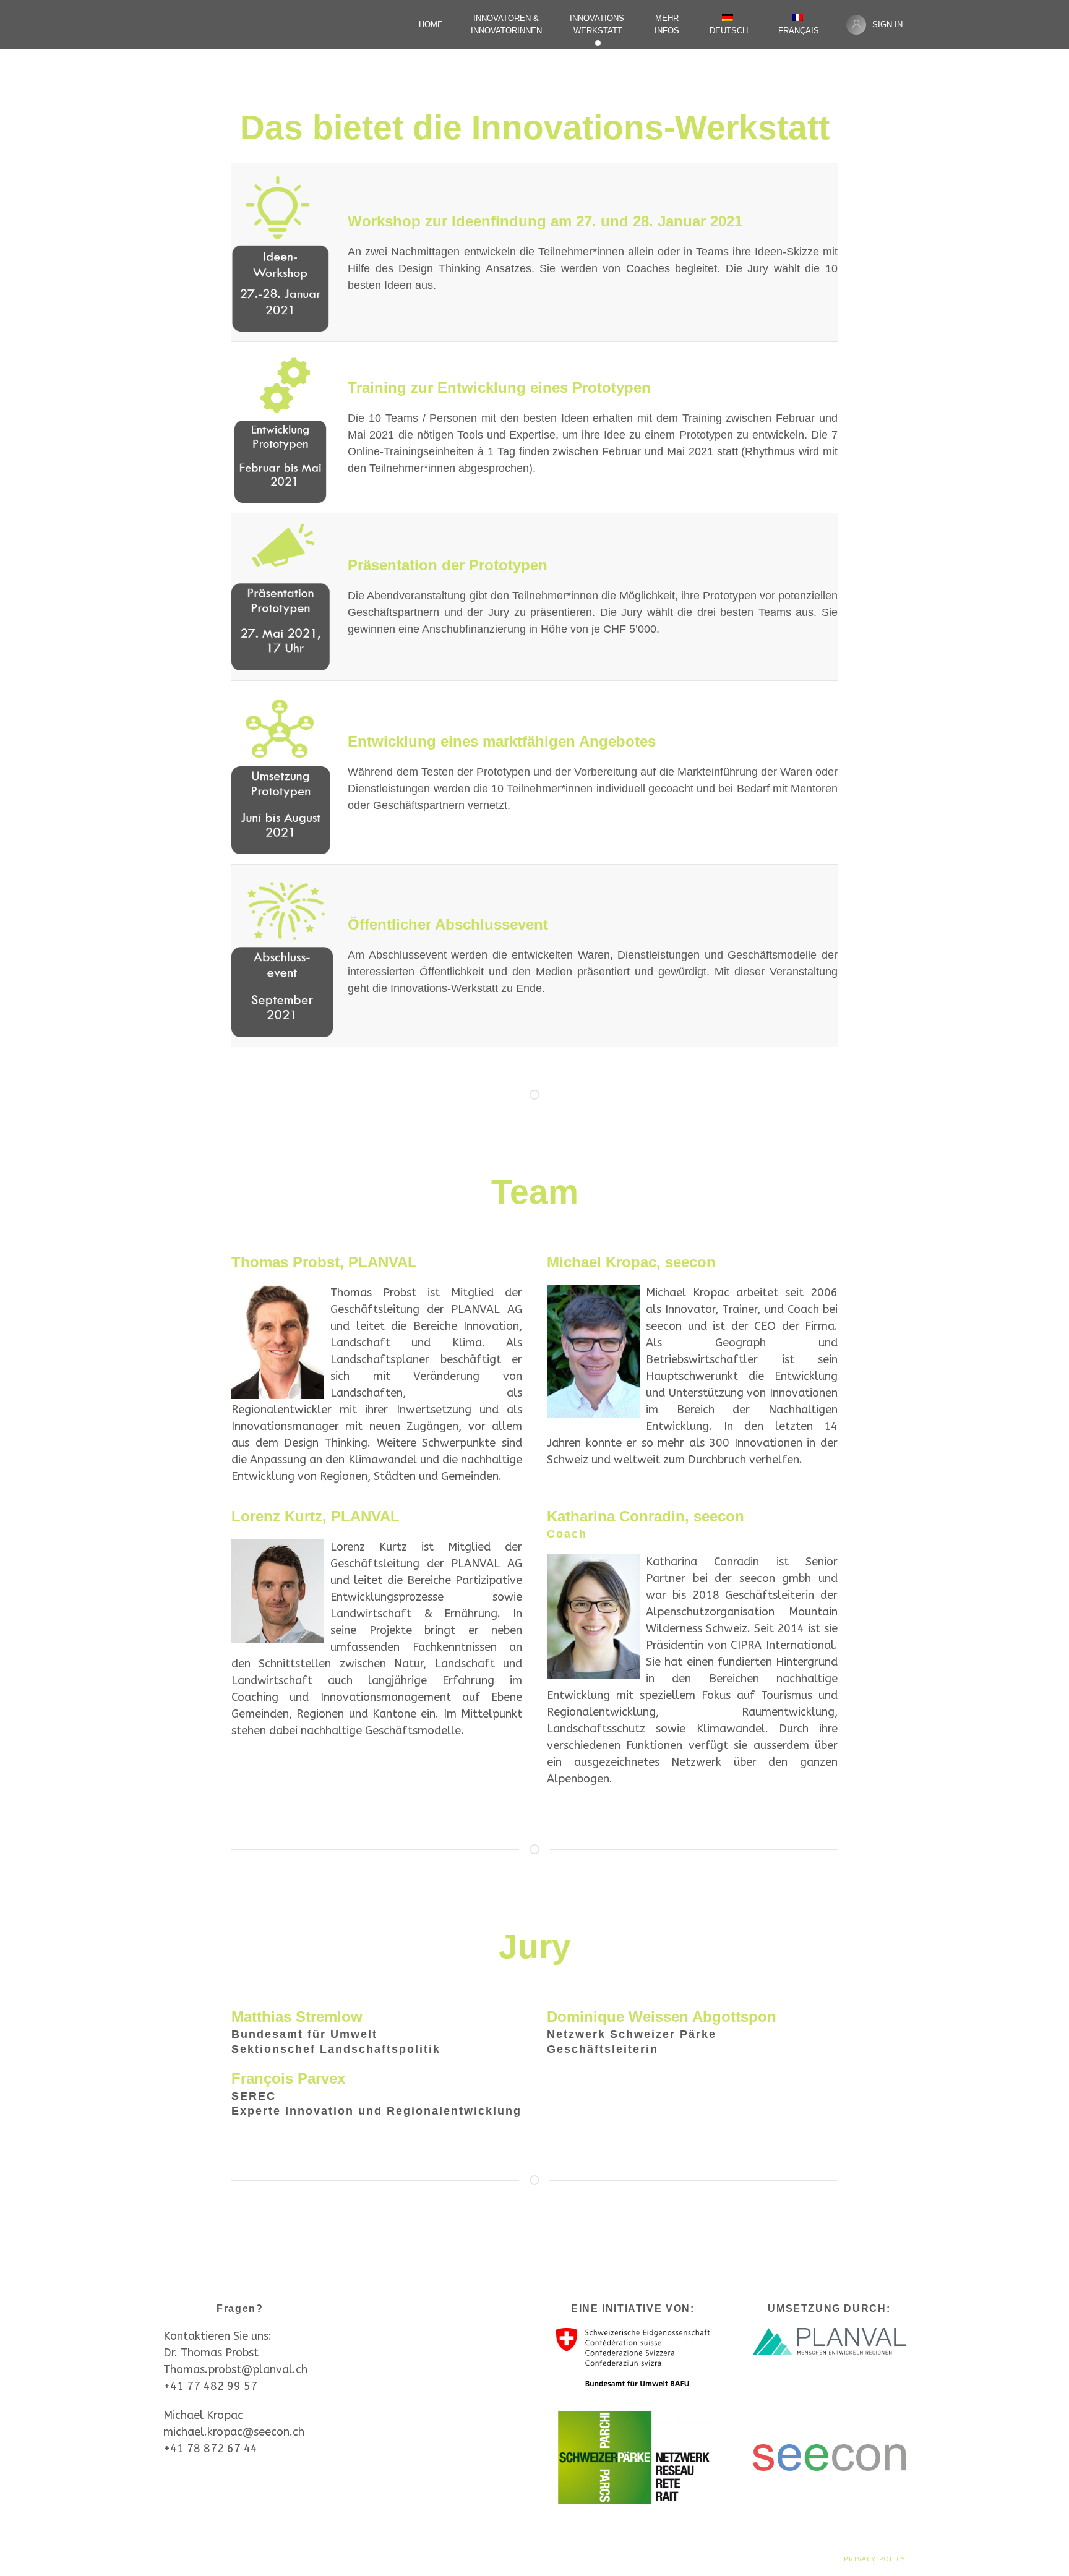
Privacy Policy (875, 2559)
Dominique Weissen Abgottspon (662, 2017)
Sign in (887, 24)
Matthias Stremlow (297, 2017)
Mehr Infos (667, 24)
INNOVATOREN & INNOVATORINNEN (506, 24)
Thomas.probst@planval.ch (235, 2369)
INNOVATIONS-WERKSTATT (598, 24)
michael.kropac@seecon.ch (234, 2432)
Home (431, 24)
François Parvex (288, 2078)
